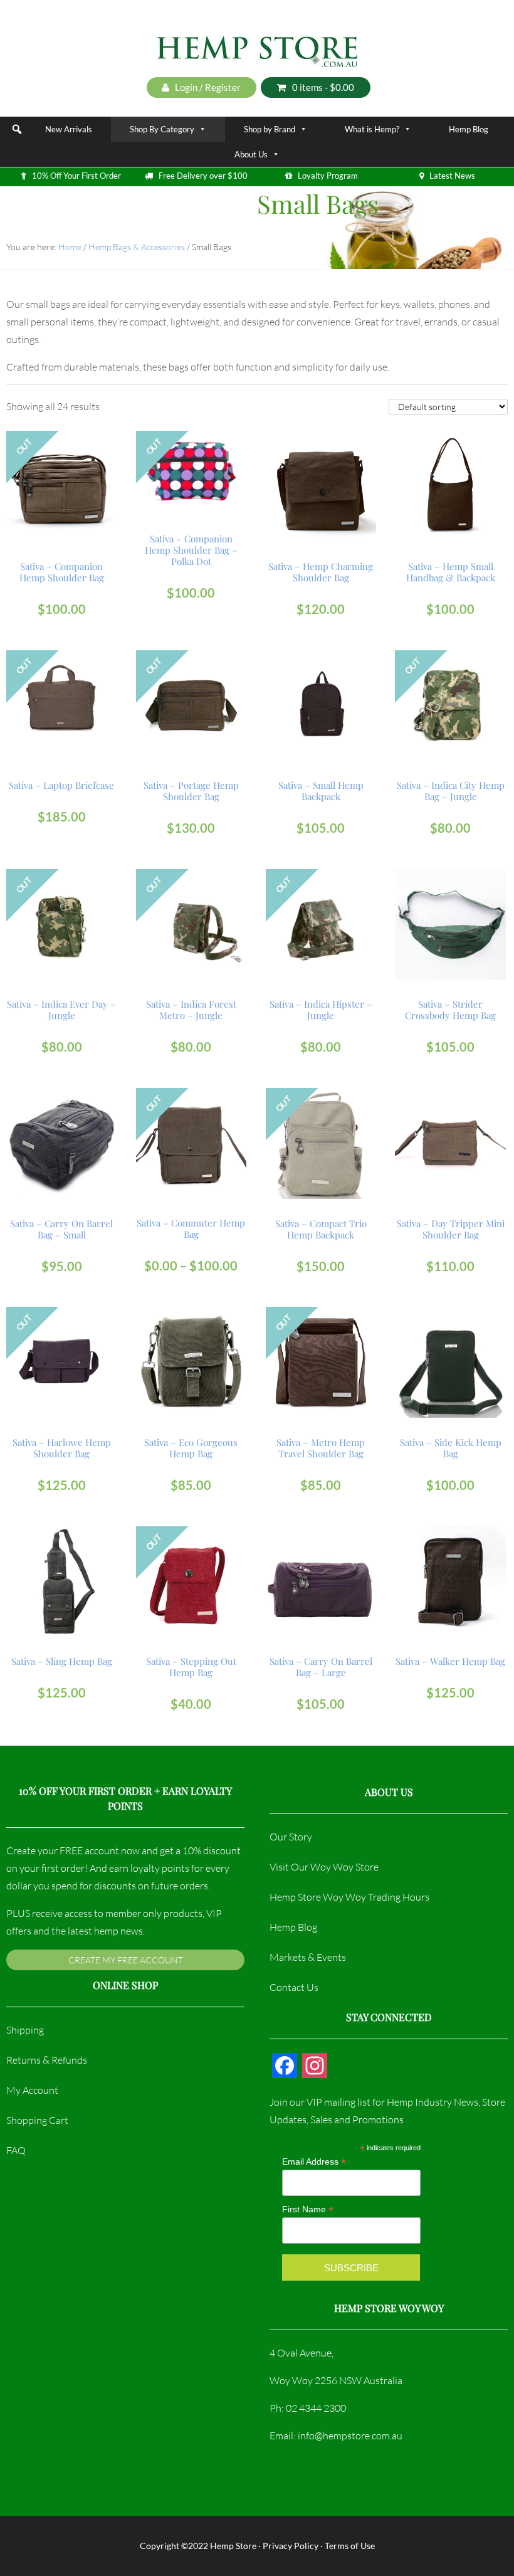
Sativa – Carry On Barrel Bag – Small (61, 1229)
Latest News (452, 176)
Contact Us (294, 1987)
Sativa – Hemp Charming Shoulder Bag (321, 572)
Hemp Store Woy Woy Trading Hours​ (349, 1897)
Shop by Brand (270, 129)
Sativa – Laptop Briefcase (61, 785)
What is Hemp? (372, 129)
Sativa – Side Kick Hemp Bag (451, 1448)
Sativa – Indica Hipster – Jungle (321, 1010)
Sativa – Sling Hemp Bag (62, 1661)
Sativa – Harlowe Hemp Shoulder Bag (62, 1448)
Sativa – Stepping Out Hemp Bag (191, 1667)
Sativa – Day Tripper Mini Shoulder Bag (451, 1229)
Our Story (291, 1837)
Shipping (25, 2030)
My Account (32, 2090)
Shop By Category (162, 129)
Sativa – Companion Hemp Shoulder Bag (62, 572)
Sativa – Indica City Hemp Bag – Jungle (451, 791)
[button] (17, 129)
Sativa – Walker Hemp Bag (450, 1661)
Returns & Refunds (47, 2060)
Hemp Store (233, 2546)
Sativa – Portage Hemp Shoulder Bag (191, 791)
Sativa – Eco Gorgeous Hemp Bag (191, 1448)
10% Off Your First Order (76, 176)
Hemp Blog (469, 129)
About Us (251, 154)
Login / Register (207, 87)
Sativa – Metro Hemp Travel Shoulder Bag (321, 1448)
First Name (308, 2209)
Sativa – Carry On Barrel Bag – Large (321, 1667)
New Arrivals (69, 129)
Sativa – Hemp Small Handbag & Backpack (451, 572)
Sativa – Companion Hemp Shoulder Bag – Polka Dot (191, 550)
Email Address (314, 2162)
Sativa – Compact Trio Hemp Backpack (321, 1229)
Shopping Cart (37, 2120)
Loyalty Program (328, 176)
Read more (191, 471)
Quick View (63, 511)
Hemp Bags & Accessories (137, 247)
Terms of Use (350, 2546)
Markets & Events (308, 1957)
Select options (61, 477)
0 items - (323, 87)
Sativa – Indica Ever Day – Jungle (61, 1010)
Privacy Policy (291, 2546)
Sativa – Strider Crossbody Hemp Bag (450, 1010)
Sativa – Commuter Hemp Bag (191, 1228)
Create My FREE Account (126, 1960)
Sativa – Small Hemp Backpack (321, 791)
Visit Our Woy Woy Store (324, 1867)
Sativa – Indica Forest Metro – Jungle (191, 1010)
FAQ (16, 2150)
